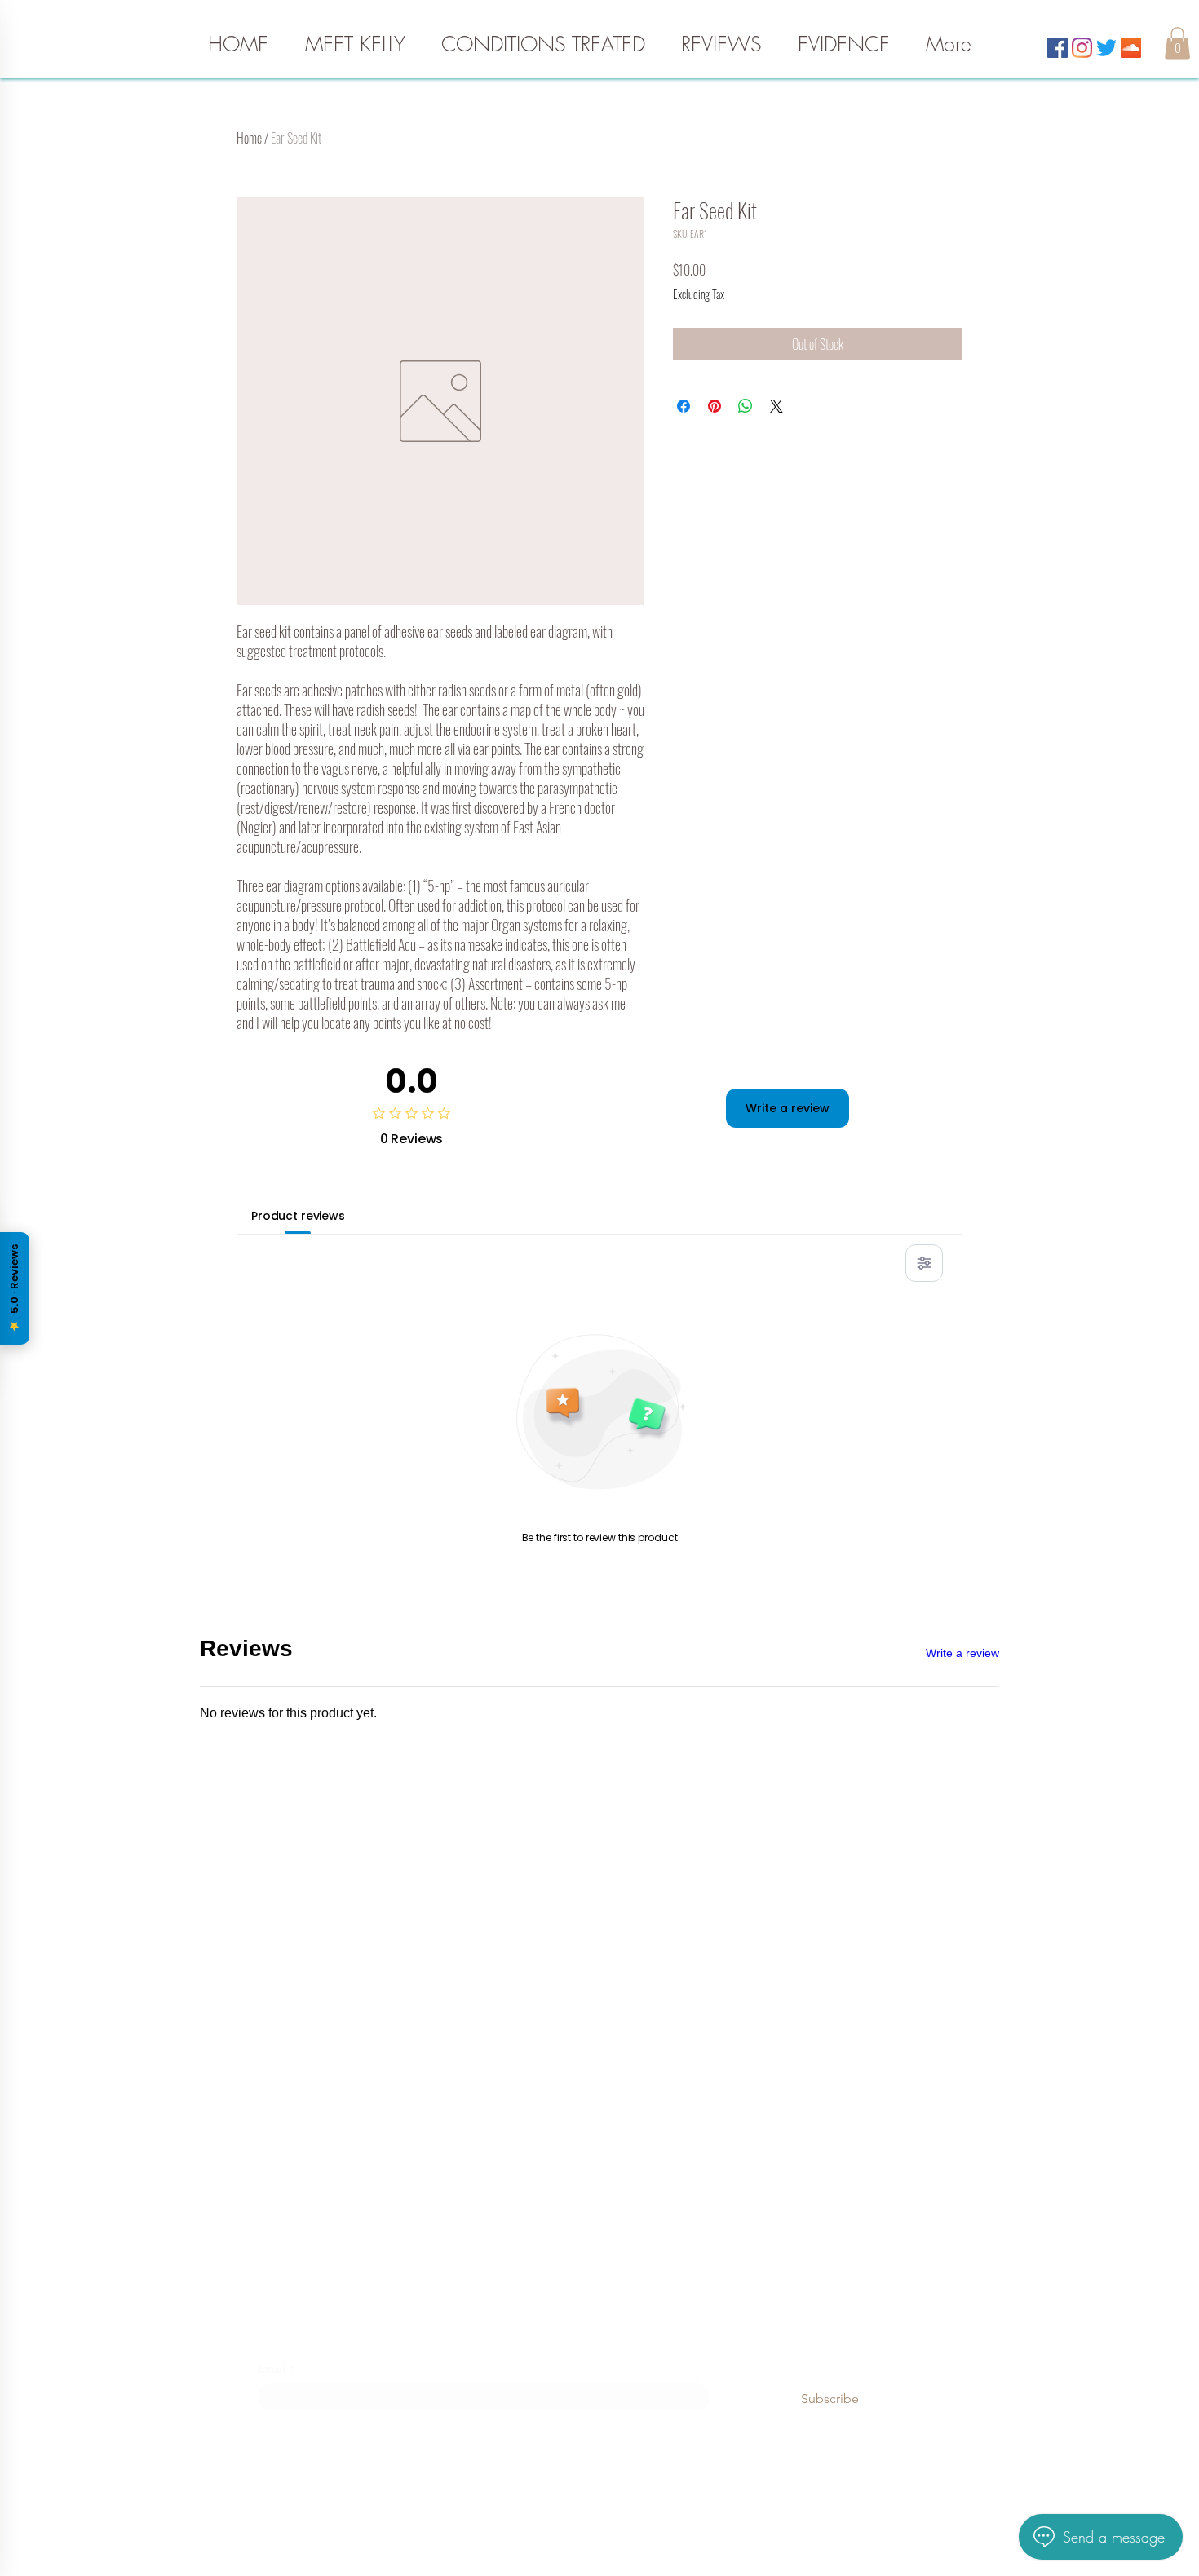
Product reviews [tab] (298, 1216)
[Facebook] (1057, 48)
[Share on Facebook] (684, 406)
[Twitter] (1106, 48)
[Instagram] (1082, 48)
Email (276, 2368)
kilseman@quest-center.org (599, 2131)
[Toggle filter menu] (924, 1263)
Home (249, 138)
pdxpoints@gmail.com (599, 2256)
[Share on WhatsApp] (746, 406)
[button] (1177, 43)
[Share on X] (776, 406)
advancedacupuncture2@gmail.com (599, 1946)
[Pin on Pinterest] (715, 406)
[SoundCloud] (1131, 48)
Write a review (788, 1108)
